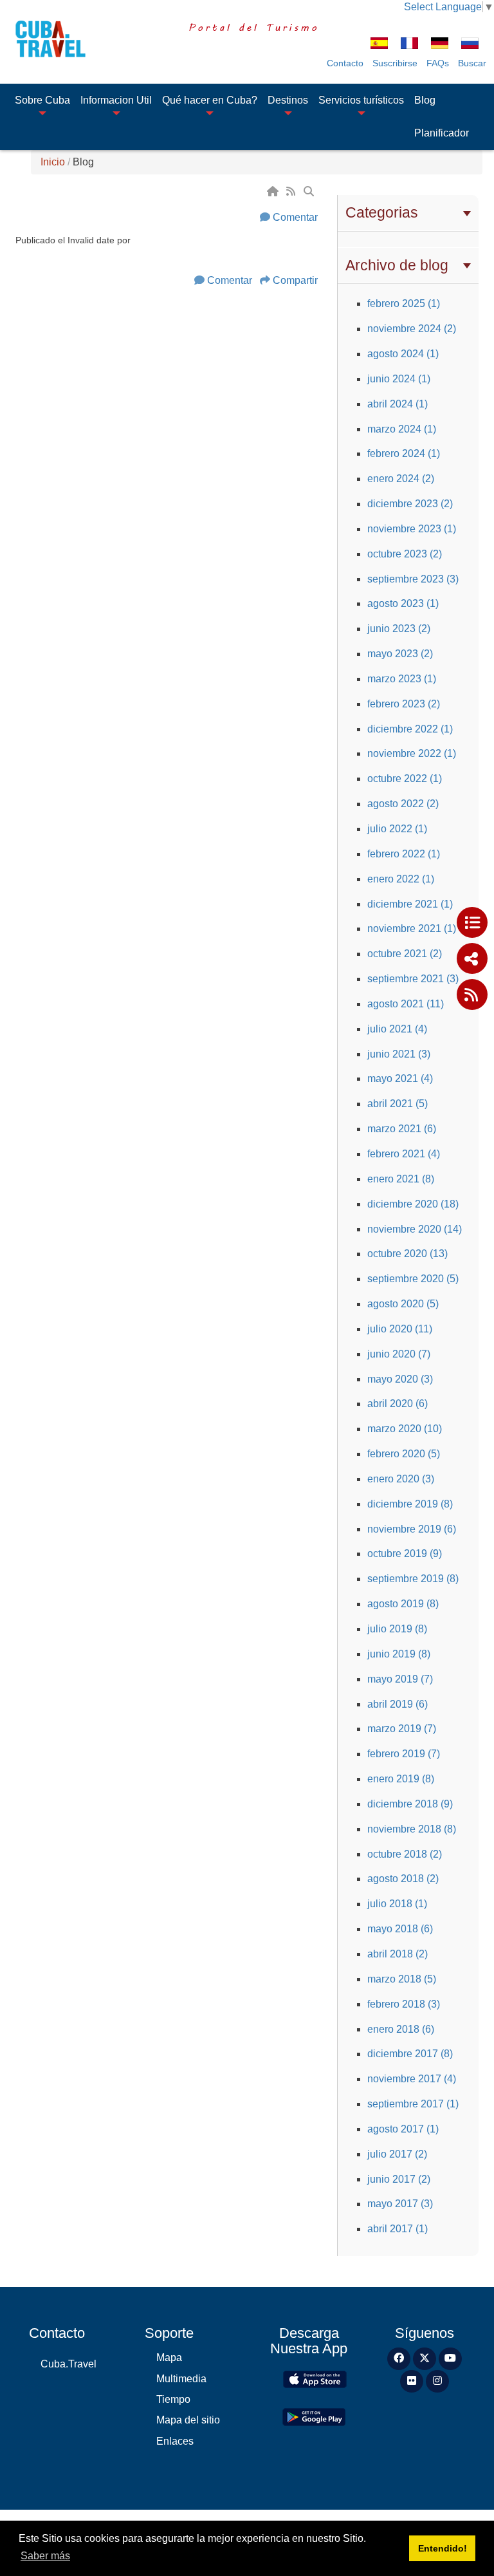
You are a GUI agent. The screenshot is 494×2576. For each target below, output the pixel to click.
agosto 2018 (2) (403, 1879)
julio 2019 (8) (397, 1629)
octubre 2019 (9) (405, 1554)
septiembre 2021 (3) (413, 979)
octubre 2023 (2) (405, 554)
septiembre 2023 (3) (413, 579)
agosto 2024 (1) (403, 354)
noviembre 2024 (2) (412, 329)
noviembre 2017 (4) (412, 2079)
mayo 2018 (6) (400, 1929)
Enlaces (175, 2441)
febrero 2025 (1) (404, 303)
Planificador (442, 133)
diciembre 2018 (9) (410, 1804)
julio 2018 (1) (397, 1904)
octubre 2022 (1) (405, 779)
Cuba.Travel (69, 2364)
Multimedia (181, 2379)
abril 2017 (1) (398, 2229)
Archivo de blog (397, 265)
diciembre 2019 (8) (410, 1504)
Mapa (169, 2357)
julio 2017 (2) (397, 2154)
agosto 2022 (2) (403, 804)
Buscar (472, 63)
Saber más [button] (45, 2556)
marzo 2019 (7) (402, 1729)
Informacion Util (116, 100)
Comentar (295, 217)
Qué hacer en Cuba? (210, 100)
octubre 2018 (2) (405, 1854)
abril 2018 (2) (398, 1954)
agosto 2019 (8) (403, 1604)
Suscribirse (395, 63)
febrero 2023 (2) (404, 704)
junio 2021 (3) (399, 1054)
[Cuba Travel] (46, 39)
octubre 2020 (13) (407, 1254)
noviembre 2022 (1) (412, 753)
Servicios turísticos (361, 100)
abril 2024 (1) (398, 404)
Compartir (295, 280)
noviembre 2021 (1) (412, 929)
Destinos (288, 100)
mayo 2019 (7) (400, 1679)
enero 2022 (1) (401, 879)
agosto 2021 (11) (406, 1004)
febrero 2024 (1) (404, 453)
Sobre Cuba (42, 100)
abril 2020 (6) (398, 1404)
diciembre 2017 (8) (410, 2054)
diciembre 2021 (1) (410, 904)
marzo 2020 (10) (405, 1429)
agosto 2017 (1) (403, 2129)
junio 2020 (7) (399, 1354)
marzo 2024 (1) (402, 429)
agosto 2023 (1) (403, 603)
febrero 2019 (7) (404, 1754)
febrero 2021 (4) (404, 1154)
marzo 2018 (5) (402, 1979)
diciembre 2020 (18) (413, 1204)
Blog (425, 100)
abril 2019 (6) (398, 1704)
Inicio (53, 162)
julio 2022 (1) (397, 829)
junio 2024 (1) (399, 379)
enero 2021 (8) (401, 1179)
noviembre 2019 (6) (412, 1529)
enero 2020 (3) (401, 1479)
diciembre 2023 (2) (410, 504)
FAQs (438, 63)
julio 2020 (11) (400, 1329)
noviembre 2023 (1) (412, 529)
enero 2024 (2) (401, 479)
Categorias (382, 212)
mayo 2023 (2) (400, 654)
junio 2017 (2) (399, 2179)
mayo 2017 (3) (400, 2204)
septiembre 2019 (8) (413, 1579)
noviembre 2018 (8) (412, 1829)
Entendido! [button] (443, 2548)
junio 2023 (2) (399, 629)
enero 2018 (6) (401, 2029)
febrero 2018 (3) (404, 2004)
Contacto (345, 63)
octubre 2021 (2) (405, 954)
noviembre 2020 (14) (415, 1229)
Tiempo (173, 2399)
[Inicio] (274, 191)
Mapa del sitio (188, 2420)
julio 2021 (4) (397, 1029)
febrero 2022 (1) (404, 854)
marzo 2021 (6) (402, 1129)
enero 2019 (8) (401, 1779)
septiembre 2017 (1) (413, 2104)
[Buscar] (310, 191)
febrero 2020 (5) (404, 1454)
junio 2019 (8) (399, 1654)
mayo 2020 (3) (400, 1379)
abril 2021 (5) (398, 1104)
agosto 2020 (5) (403, 1304)
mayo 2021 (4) (400, 1078)
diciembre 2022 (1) (410, 729)
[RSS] (292, 191)
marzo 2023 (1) (402, 679)
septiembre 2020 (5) (413, 1279)
